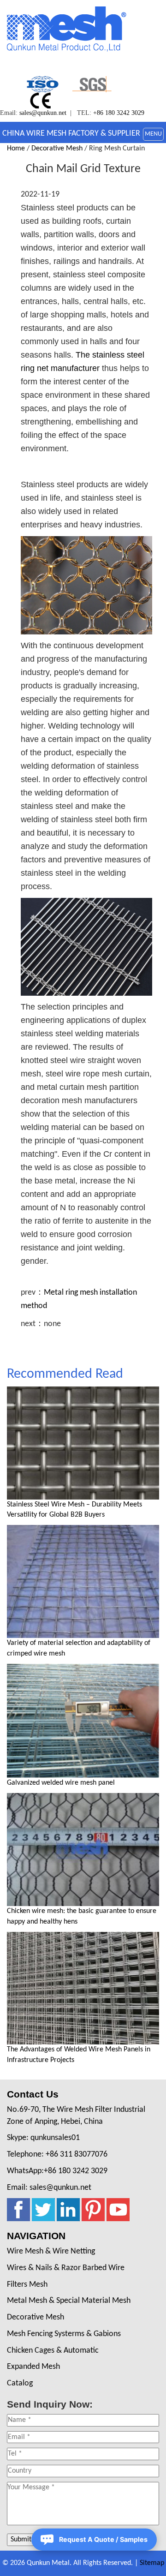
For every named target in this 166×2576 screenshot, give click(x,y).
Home (16, 149)
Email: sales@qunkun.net (49, 2188)
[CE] (42, 100)
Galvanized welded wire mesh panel (61, 1783)
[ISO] (42, 84)
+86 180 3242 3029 (119, 113)
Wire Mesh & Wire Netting (51, 2251)
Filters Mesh (27, 2285)
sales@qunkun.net (43, 113)
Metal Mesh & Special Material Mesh (69, 2301)
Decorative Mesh (57, 149)
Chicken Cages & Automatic (53, 2351)
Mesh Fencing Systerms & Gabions (64, 2334)
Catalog (20, 2383)
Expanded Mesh (33, 2367)
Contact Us (33, 2094)
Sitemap (152, 2563)
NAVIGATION (36, 2236)
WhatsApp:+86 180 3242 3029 (57, 2171)
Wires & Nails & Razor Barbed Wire (66, 2268)
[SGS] (92, 84)
